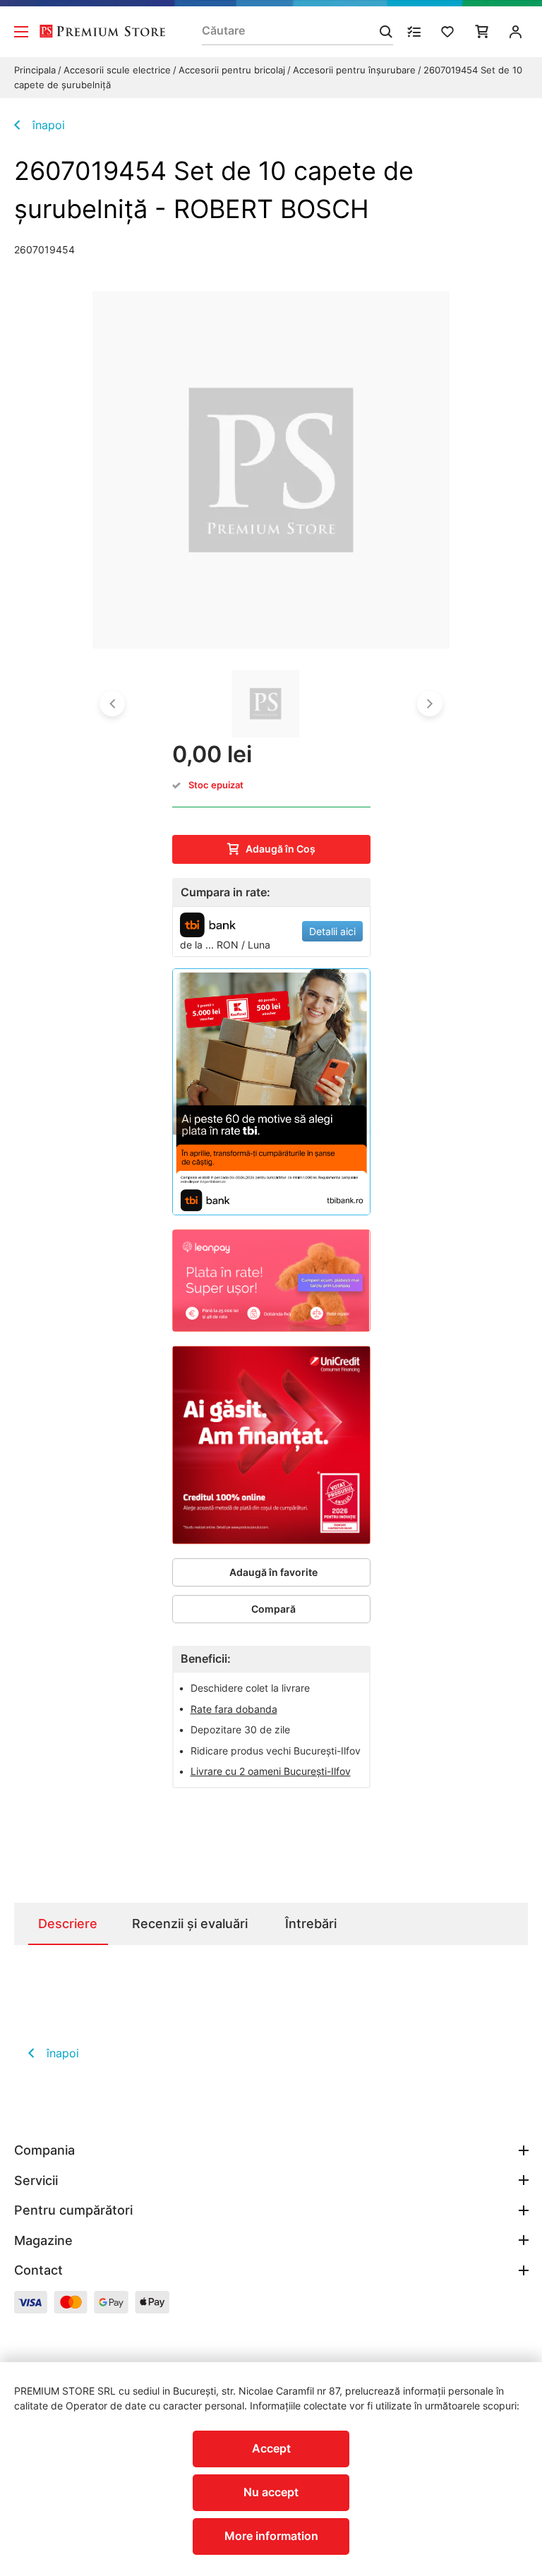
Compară (273, 1609)
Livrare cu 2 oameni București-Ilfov (271, 1771)
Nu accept (271, 2492)
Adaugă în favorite (273, 1572)
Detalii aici (332, 931)
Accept (271, 2448)
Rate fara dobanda (234, 1709)
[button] (112, 704)
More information (271, 2536)
